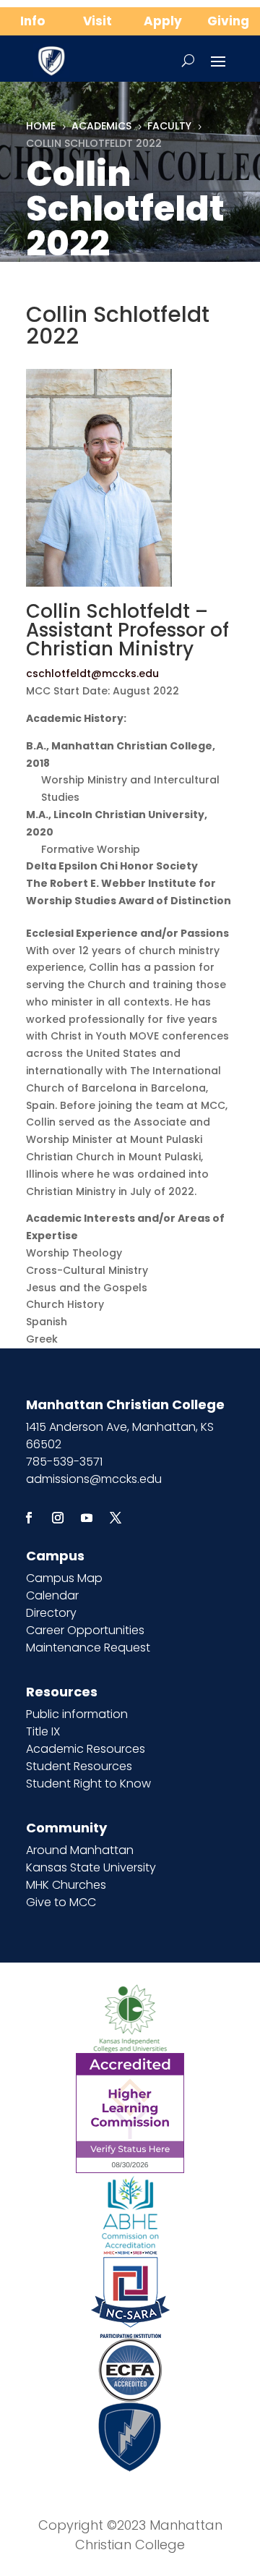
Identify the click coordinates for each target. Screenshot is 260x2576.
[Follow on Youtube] (87, 1518)
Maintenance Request (88, 1648)
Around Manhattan (80, 1850)
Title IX (43, 1731)
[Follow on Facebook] (29, 1518)
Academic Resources (86, 1749)
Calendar (52, 1595)
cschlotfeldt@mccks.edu (92, 673)
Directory (51, 1613)
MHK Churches (66, 1885)
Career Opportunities (85, 1630)
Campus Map (64, 1578)
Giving (228, 21)
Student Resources (79, 1766)
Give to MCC (61, 1902)
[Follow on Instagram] (58, 1518)
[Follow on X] (116, 1518)
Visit (97, 21)
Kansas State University (91, 1867)
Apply (163, 21)
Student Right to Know (88, 1784)
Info (32, 21)
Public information (77, 1714)
